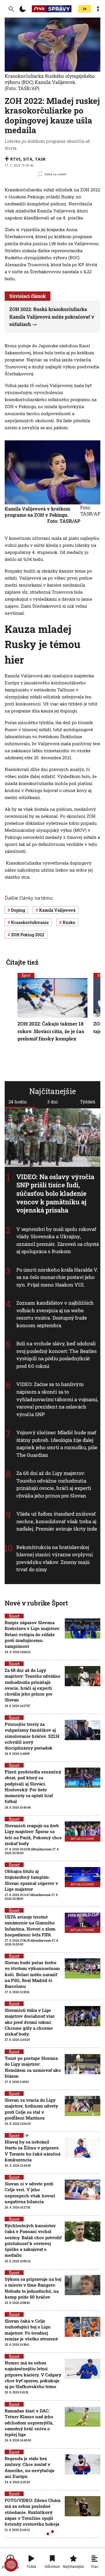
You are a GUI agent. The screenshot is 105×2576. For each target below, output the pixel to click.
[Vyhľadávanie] (11, 9)
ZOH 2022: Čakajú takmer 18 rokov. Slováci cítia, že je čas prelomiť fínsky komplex (51, 1031)
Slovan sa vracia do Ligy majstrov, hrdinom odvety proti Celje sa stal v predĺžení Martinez (31, 2109)
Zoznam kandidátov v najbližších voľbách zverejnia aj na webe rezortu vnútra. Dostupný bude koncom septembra (55, 1314)
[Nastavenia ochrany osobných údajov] (11, 2565)
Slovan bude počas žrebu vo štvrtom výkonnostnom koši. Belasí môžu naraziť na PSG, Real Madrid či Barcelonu (32, 1974)
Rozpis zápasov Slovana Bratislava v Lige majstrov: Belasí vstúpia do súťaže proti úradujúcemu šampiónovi (32, 1634)
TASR (40, 159)
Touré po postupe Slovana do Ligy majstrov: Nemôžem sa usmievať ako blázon (33, 2067)
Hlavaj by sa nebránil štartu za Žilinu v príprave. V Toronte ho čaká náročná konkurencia (33, 2151)
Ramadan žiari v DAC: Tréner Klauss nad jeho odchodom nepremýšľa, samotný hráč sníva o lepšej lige (29, 2423)
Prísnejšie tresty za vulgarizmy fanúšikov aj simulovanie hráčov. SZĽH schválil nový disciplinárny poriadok (32, 1736)
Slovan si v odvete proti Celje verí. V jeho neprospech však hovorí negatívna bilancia (30, 2193)
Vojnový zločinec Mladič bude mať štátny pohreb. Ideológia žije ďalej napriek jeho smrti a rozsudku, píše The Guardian (57, 1444)
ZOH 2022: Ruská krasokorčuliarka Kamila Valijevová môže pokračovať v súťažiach (52, 317)
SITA (28, 159)
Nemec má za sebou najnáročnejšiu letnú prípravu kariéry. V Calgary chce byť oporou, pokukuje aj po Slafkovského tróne (33, 2375)
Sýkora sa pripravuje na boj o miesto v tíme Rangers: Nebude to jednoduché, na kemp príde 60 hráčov (33, 2288)
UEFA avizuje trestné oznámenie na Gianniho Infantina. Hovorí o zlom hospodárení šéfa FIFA (30, 1926)
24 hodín (18, 1102)
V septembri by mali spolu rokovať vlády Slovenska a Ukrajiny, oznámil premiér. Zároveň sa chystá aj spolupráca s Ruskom (58, 1240)
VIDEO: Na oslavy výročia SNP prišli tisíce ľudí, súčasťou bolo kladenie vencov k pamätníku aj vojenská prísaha (55, 1193)
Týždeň (88, 1102)
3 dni (52, 1102)
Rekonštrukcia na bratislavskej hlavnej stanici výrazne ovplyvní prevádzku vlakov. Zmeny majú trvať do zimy (55, 1558)
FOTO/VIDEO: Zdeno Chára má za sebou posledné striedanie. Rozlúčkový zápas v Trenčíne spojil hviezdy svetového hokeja (33, 2512)
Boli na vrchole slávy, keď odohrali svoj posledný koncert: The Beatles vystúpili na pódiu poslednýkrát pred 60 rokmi (56, 1355)
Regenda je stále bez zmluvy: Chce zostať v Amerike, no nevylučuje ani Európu (30, 2467)
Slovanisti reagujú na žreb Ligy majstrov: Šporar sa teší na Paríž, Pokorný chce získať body (33, 1834)
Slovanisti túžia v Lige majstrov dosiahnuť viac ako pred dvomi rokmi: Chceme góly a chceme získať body (30, 2022)
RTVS (15, 159)
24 (85, 9)
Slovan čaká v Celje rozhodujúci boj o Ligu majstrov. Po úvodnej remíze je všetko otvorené (31, 2330)
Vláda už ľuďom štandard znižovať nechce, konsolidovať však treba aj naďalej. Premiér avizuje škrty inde (57, 1521)
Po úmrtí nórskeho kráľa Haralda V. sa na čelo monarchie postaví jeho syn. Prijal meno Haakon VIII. (57, 1277)
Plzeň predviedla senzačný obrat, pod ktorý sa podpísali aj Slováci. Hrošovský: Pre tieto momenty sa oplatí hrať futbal (33, 1786)
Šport (26, 975)
